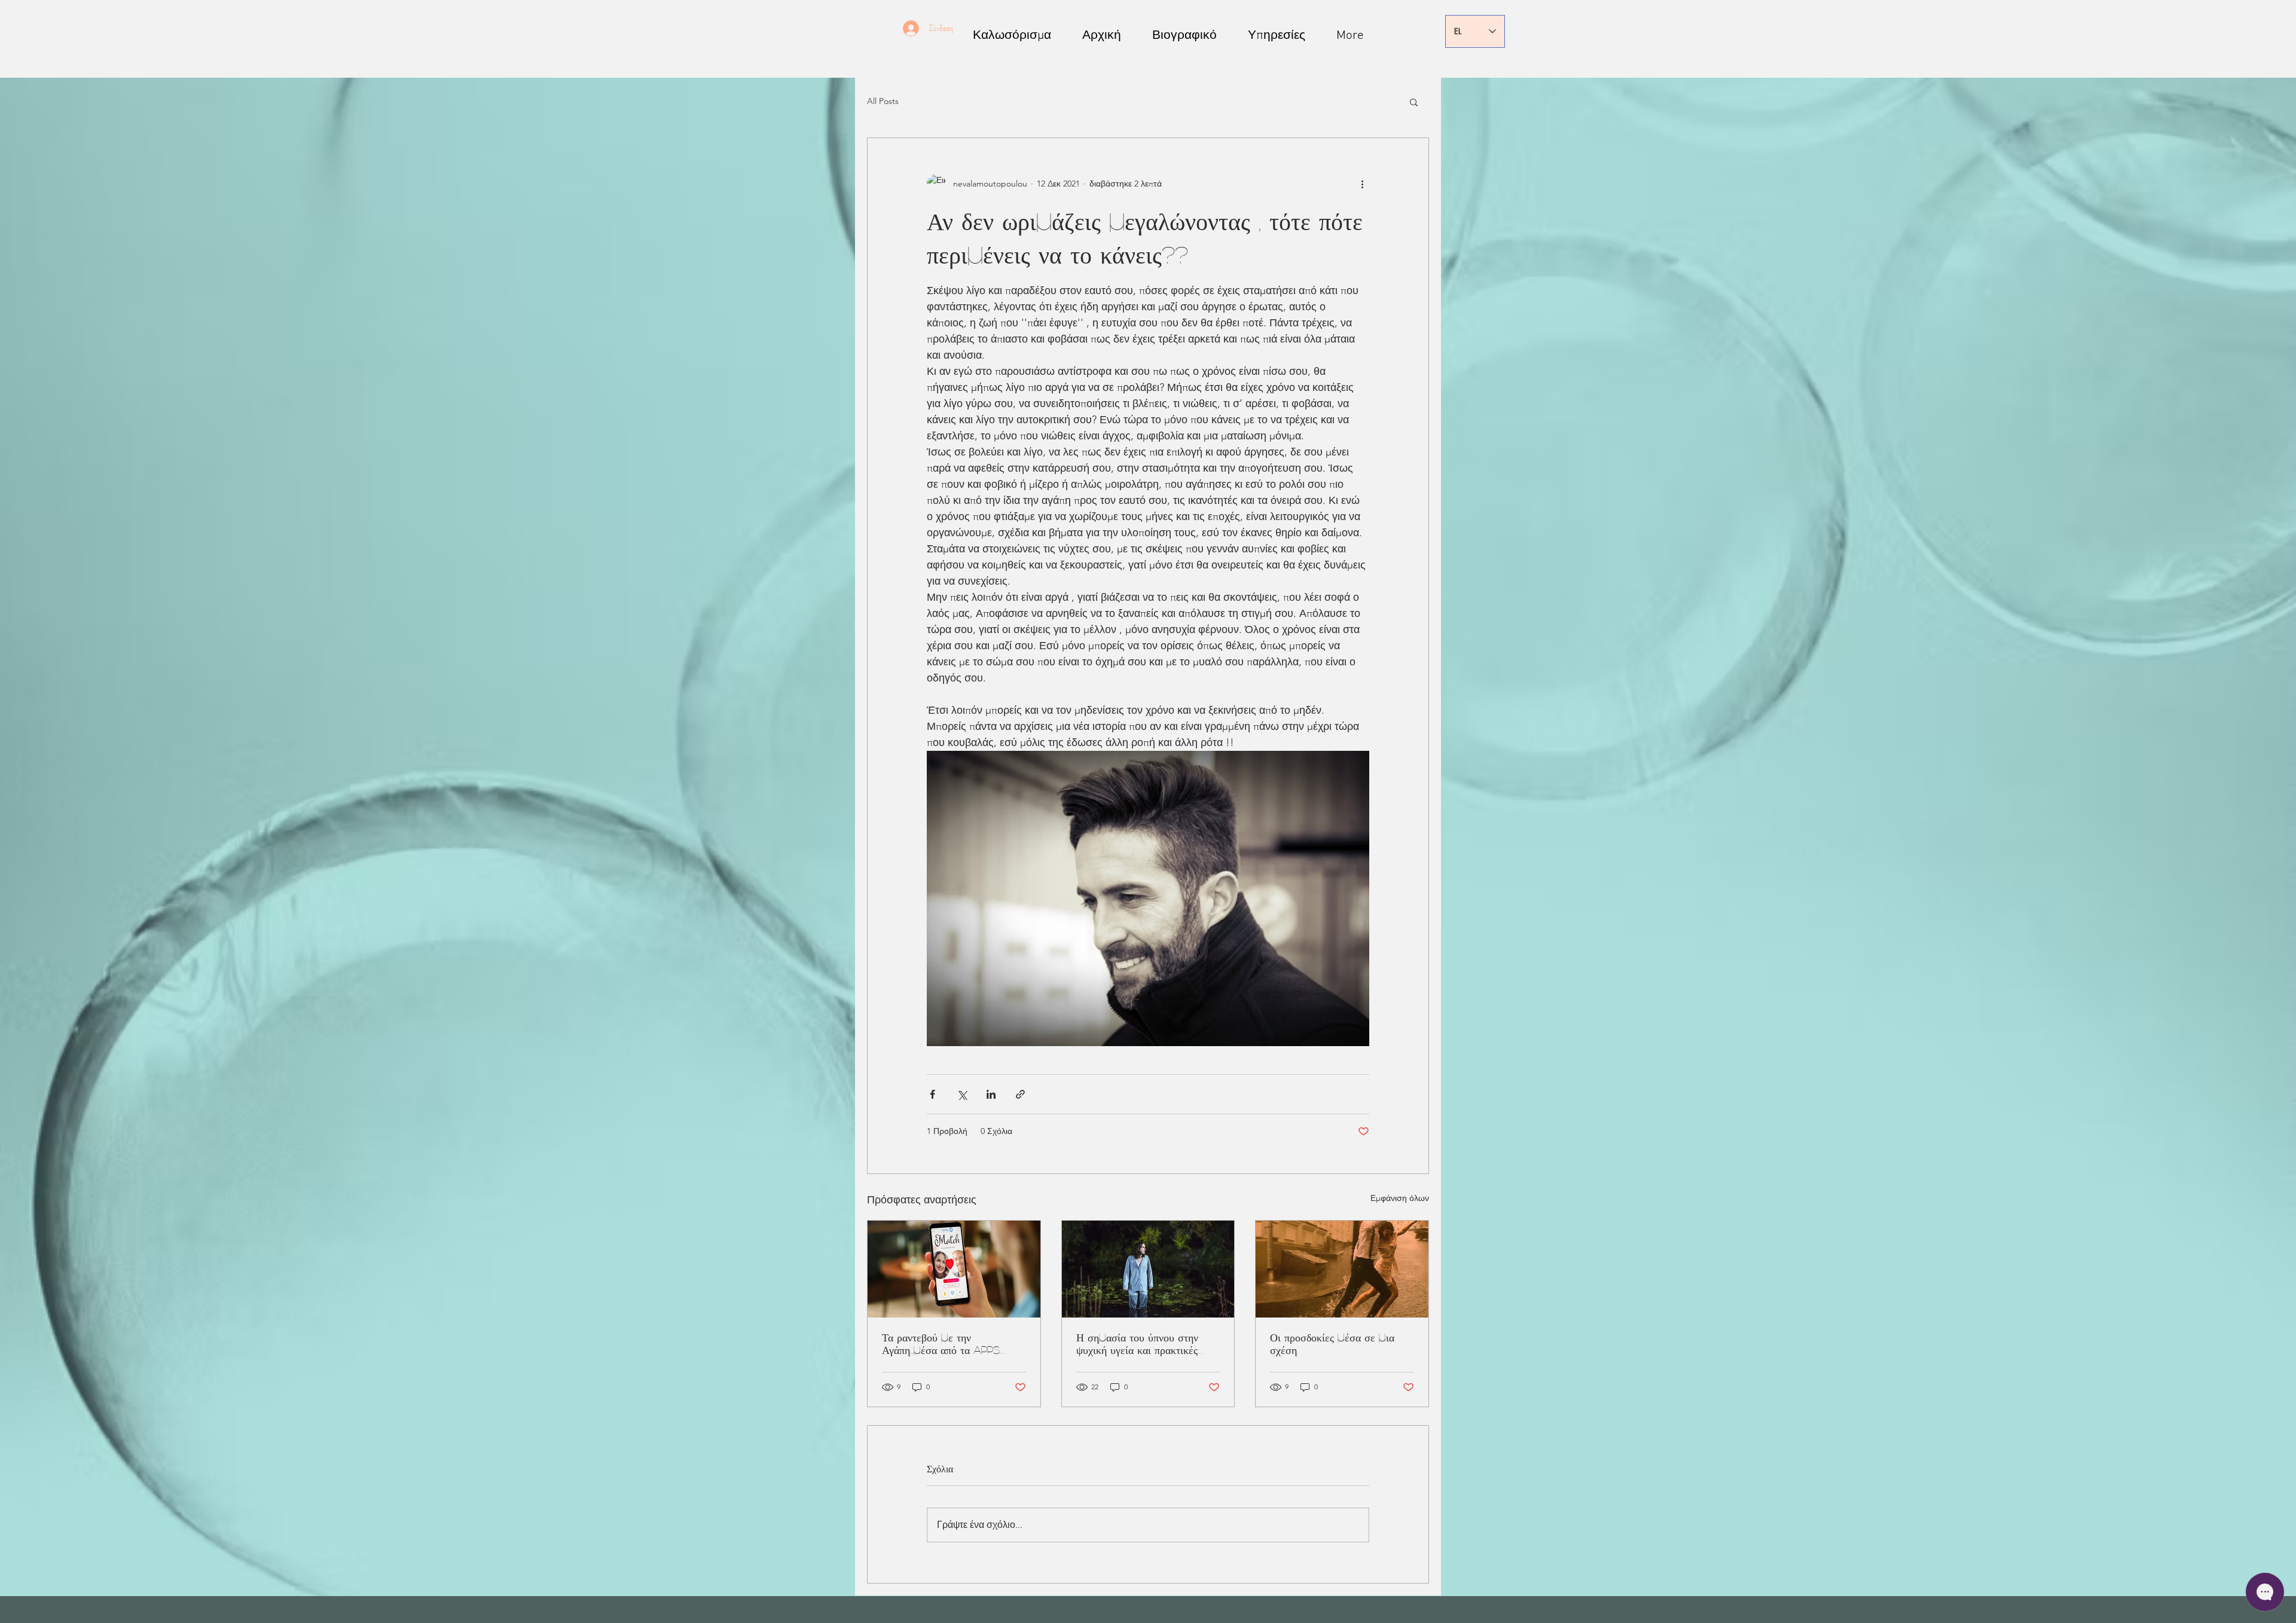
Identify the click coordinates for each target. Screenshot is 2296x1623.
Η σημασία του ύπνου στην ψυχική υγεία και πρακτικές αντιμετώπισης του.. (1137, 1344)
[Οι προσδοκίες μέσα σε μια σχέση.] (1342, 1269)
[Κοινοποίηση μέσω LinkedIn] (991, 1094)
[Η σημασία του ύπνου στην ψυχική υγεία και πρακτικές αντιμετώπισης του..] (1148, 1269)
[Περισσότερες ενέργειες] (1362, 184)
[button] (1414, 102)
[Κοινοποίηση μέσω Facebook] (932, 1094)
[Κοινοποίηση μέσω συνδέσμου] (1020, 1094)
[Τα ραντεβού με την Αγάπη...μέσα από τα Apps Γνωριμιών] (954, 1269)
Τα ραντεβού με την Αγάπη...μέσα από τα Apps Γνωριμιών (941, 1344)
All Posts (883, 101)
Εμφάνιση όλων (1400, 1198)
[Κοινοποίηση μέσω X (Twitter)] (962, 1094)
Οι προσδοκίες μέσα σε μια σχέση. (1332, 1344)
